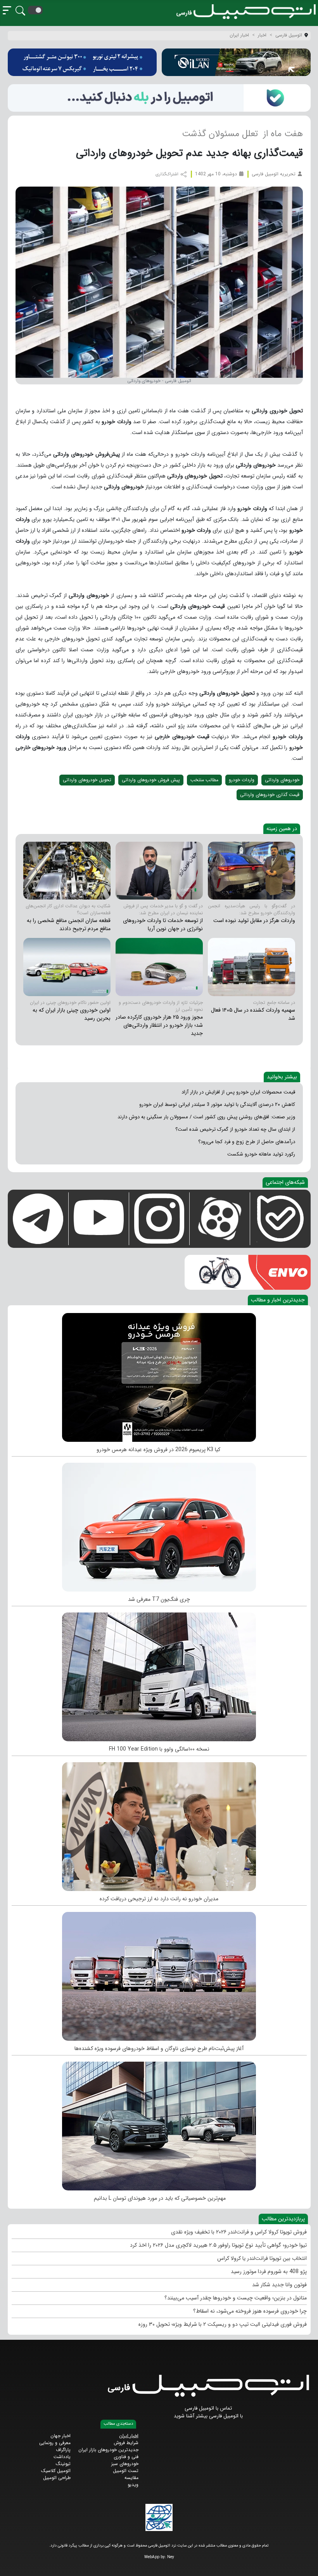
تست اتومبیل (126, 2471)
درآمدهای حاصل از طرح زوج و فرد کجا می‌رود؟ (247, 1142)
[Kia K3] (159, 1375)
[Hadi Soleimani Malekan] (251, 871)
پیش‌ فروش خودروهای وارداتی (151, 780)
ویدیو (133, 2485)
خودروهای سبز (125, 2464)
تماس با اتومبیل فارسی (208, 2408)
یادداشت (62, 2457)
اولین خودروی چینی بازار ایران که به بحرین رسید (72, 1014)
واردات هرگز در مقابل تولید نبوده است (254, 920)
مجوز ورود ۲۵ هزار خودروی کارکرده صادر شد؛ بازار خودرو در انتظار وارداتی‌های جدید (159, 1025)
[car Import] (159, 967)
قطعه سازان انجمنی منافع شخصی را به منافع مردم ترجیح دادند (69, 925)
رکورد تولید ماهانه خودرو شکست (261, 1154)
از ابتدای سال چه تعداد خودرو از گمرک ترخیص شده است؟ (235, 1129)
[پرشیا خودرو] (82, 62)
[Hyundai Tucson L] (159, 2124)
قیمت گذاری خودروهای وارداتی (270, 795)
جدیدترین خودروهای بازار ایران (108, 2450)
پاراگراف (63, 2450)
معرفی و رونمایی (55, 2443)
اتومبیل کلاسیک (56, 2471)
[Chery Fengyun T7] (159, 1525)
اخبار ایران (129, 2436)
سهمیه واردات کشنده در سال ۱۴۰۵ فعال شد (253, 1014)
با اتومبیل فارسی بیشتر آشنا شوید (208, 2416)
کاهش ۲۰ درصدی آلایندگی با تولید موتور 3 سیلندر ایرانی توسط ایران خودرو (217, 1105)
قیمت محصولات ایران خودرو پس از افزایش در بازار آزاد (238, 1092)
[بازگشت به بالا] (12, 2563)
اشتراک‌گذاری (168, 174)
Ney (171, 2557)
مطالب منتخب (204, 780)
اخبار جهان (60, 2436)
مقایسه (131, 2478)
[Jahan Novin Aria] (159, 871)
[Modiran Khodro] (159, 1825)
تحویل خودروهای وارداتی (87, 780)
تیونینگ (63, 2464)
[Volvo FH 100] (159, 1675)
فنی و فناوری (126, 2457)
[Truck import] (251, 967)
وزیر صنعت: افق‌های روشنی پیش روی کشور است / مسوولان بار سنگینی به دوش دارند (206, 1117)
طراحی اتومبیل (57, 2478)
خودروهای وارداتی (282, 780)
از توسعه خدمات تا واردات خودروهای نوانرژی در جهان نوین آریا (163, 925)
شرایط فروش (126, 2443)
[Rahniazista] (159, 1974)
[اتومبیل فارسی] (159, 98)
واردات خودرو (242, 780)
